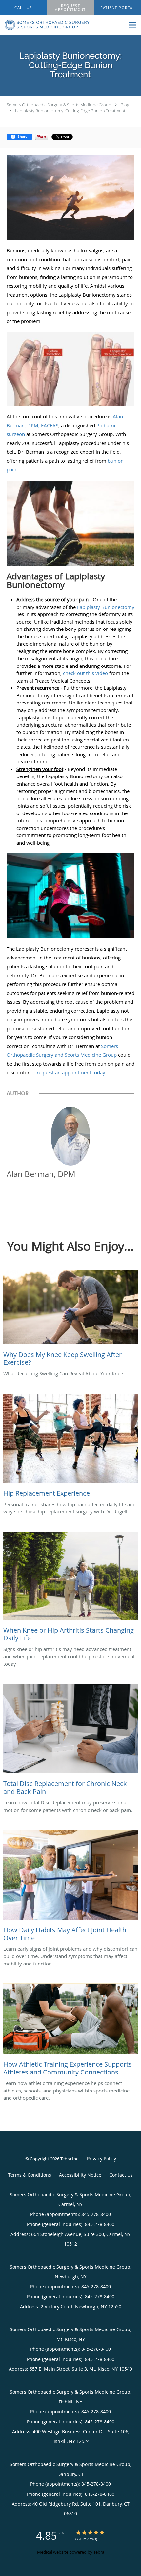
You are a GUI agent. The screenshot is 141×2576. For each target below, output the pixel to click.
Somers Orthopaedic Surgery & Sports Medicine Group (59, 105)
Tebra (99, 2552)
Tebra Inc (69, 2159)
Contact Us (121, 2175)
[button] (70, 8)
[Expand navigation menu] (132, 25)
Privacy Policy (101, 2158)
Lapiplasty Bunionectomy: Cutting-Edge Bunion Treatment (70, 111)
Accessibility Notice (80, 2175)
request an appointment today (71, 1072)
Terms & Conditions (30, 2175)
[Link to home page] (62, 25)
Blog (125, 105)
